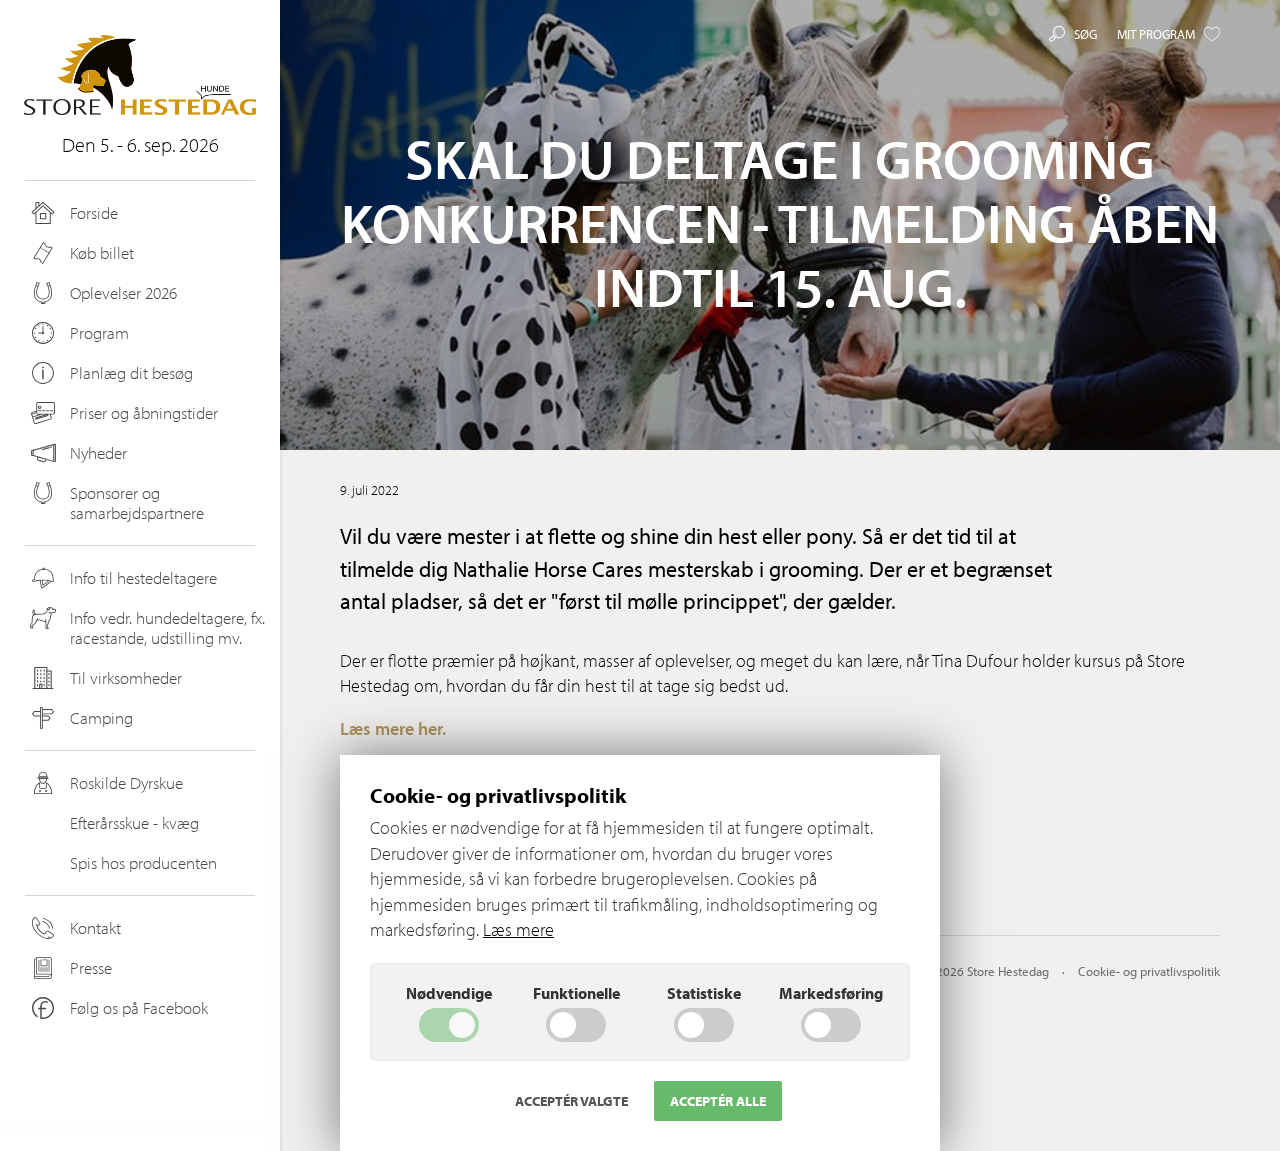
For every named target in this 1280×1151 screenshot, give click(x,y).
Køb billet (102, 252)
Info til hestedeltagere (143, 577)
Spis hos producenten (143, 862)
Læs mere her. (393, 728)
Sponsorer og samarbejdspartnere (137, 502)
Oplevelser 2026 (123, 292)
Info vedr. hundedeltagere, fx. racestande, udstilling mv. (167, 627)
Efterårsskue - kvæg (134, 822)
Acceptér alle (718, 1101)
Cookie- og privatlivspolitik (1149, 971)
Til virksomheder (126, 677)
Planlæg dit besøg (131, 372)
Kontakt (95, 927)
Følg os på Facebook (139, 1007)
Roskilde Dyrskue (126, 782)
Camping (101, 717)
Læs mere (518, 929)
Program (99, 332)
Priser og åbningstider (144, 412)
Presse (91, 967)
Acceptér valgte (571, 1101)
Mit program (1156, 34)
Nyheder (98, 452)
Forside (94, 212)
